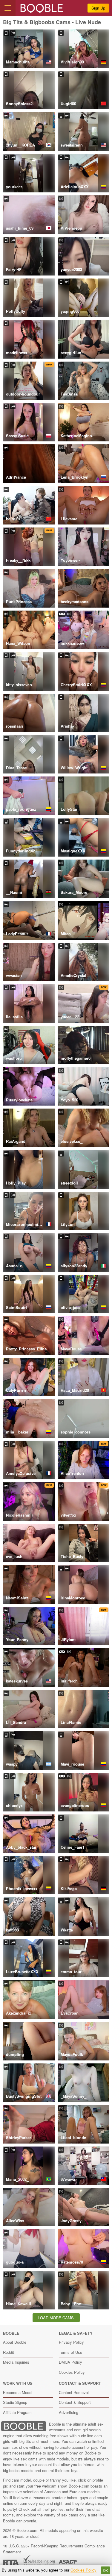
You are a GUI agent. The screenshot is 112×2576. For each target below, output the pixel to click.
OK (106, 2570)
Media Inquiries (16, 2362)
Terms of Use (70, 2352)
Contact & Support (75, 2402)
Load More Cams (56, 2318)
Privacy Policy (71, 2342)
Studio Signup (15, 2402)
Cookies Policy (72, 2372)
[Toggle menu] (8, 8)
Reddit (9, 2352)
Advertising (69, 2412)
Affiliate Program (17, 2412)
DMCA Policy (70, 2362)
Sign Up (98, 8)
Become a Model (18, 2392)
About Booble (15, 2342)
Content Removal (74, 2392)
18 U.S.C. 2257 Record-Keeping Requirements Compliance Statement (54, 2549)
